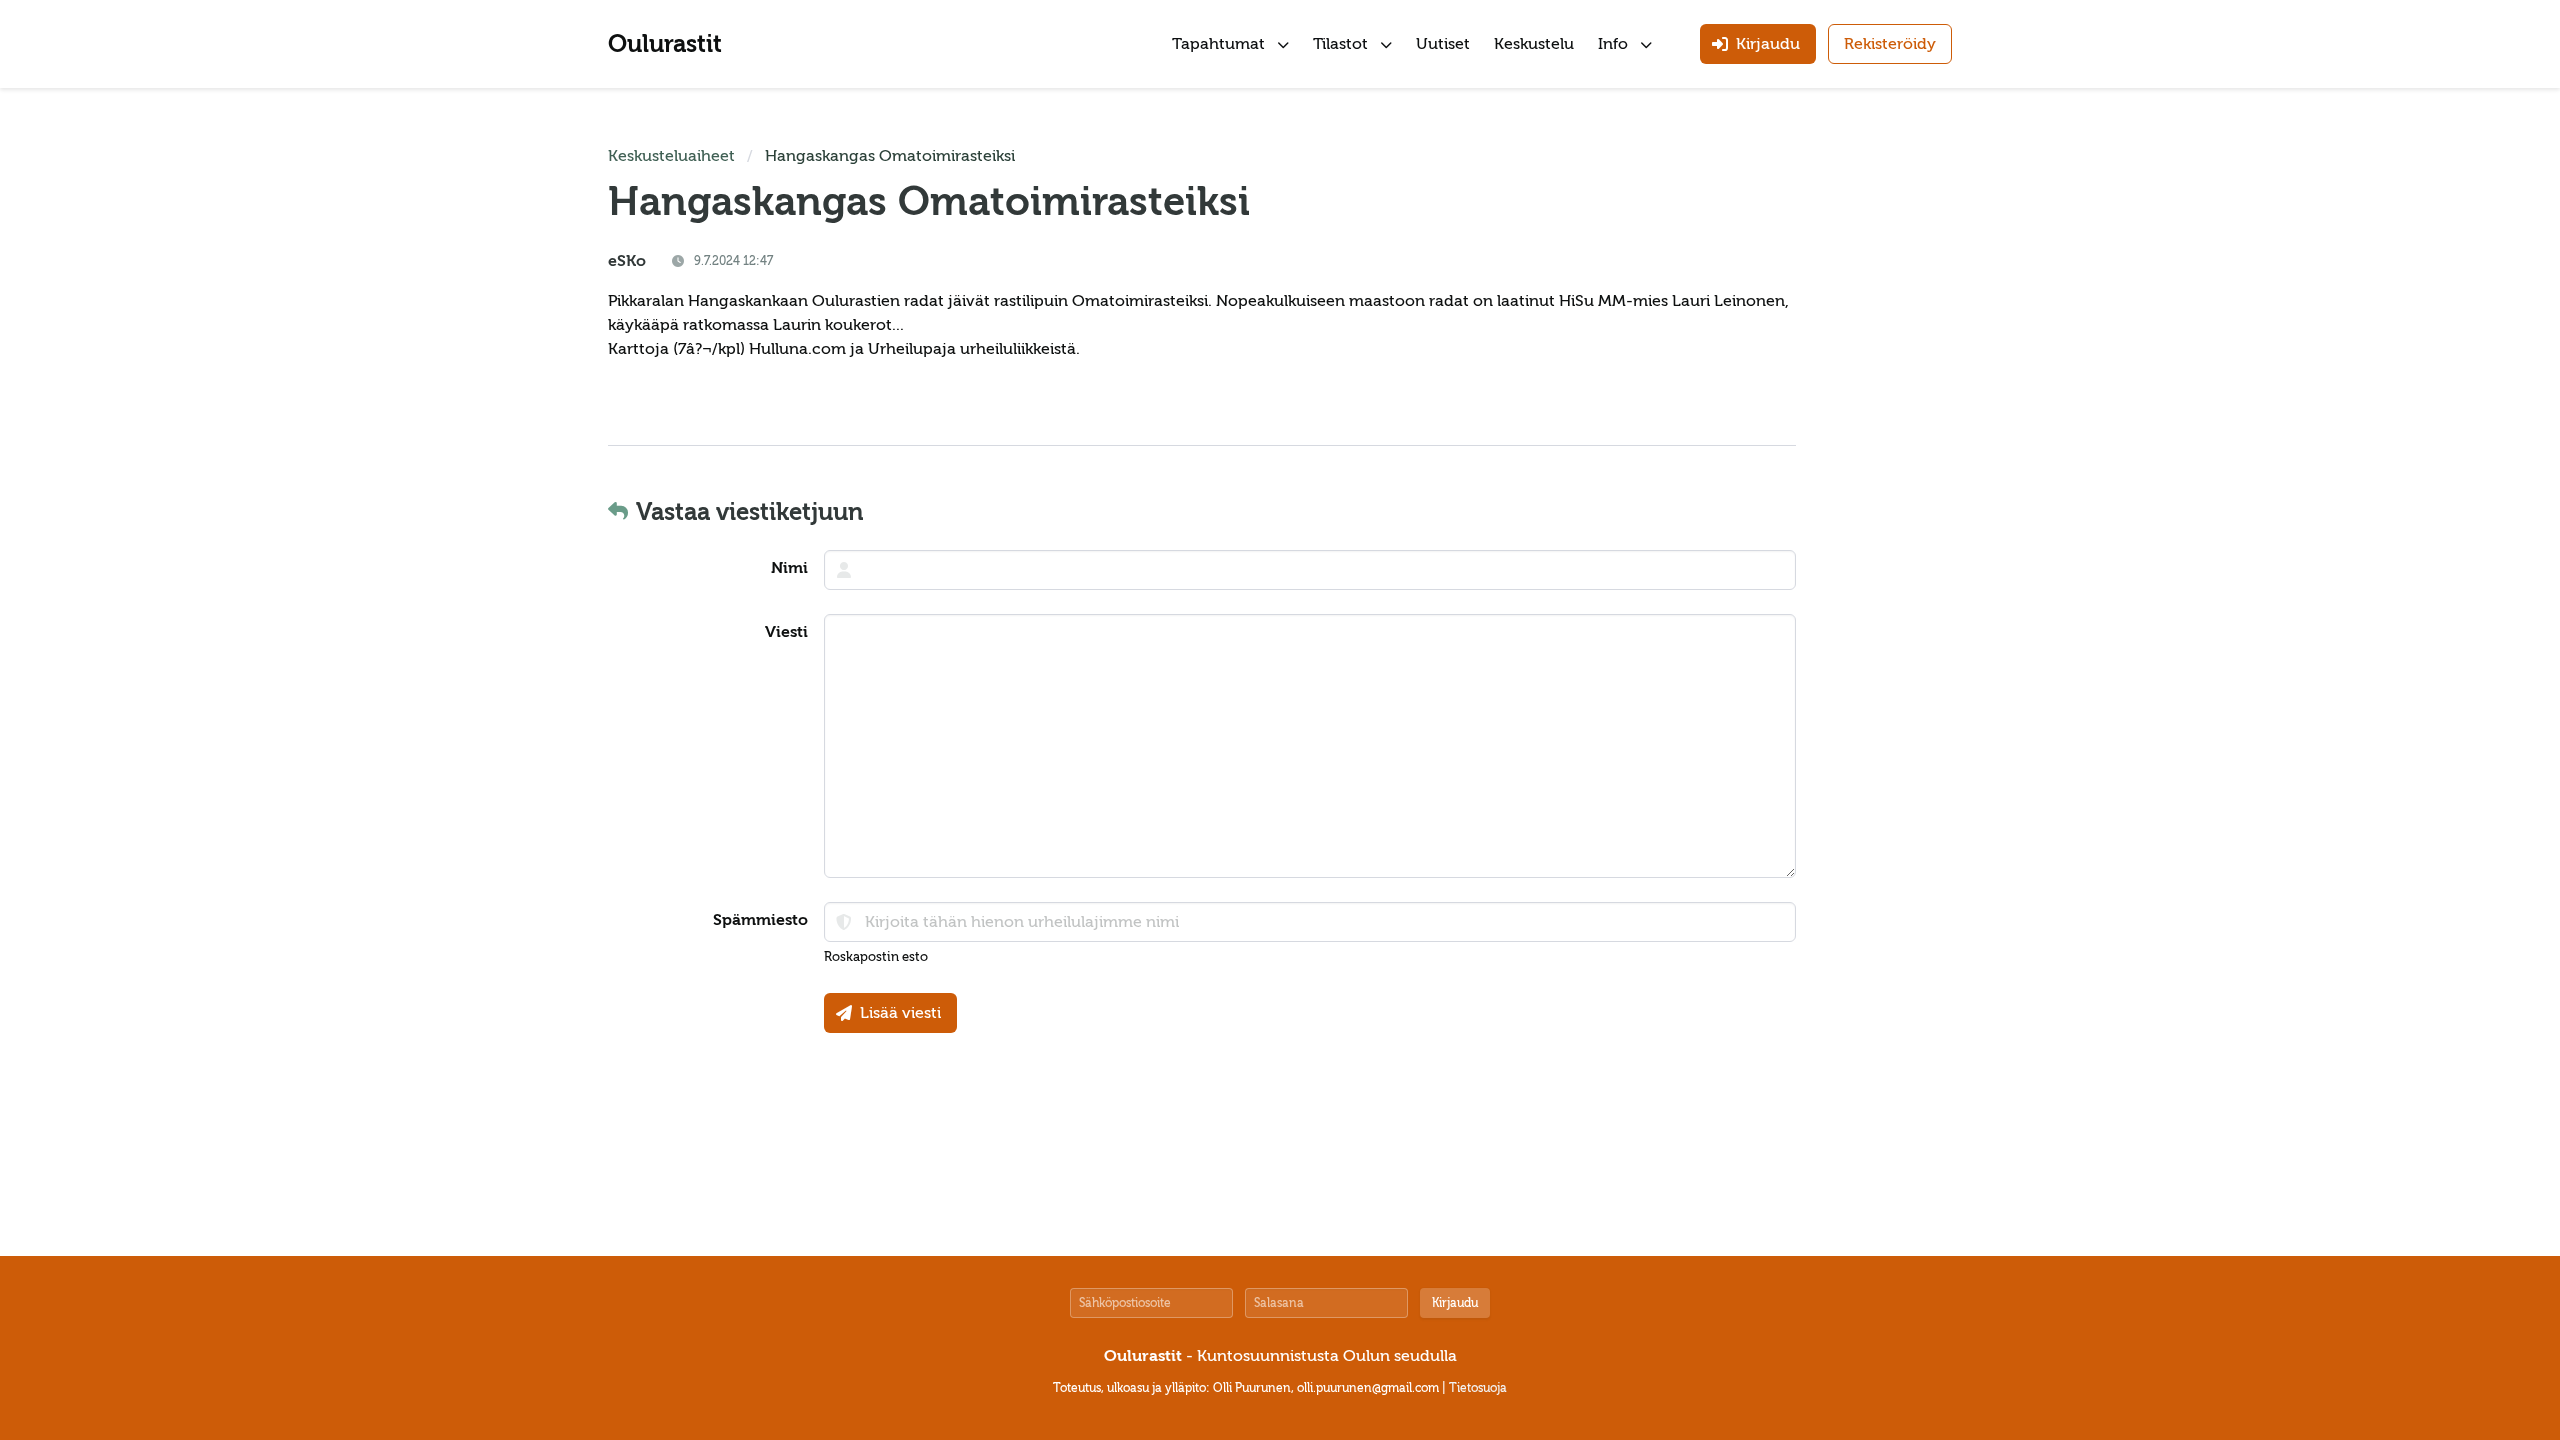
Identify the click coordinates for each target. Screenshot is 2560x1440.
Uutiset (1443, 44)
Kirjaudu (1455, 1303)
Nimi (789, 568)
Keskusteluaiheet (671, 156)
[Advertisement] (1892, 444)
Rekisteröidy (1890, 44)
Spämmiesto (760, 920)
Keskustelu (1534, 44)
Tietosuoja (1478, 1388)
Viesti (786, 632)
